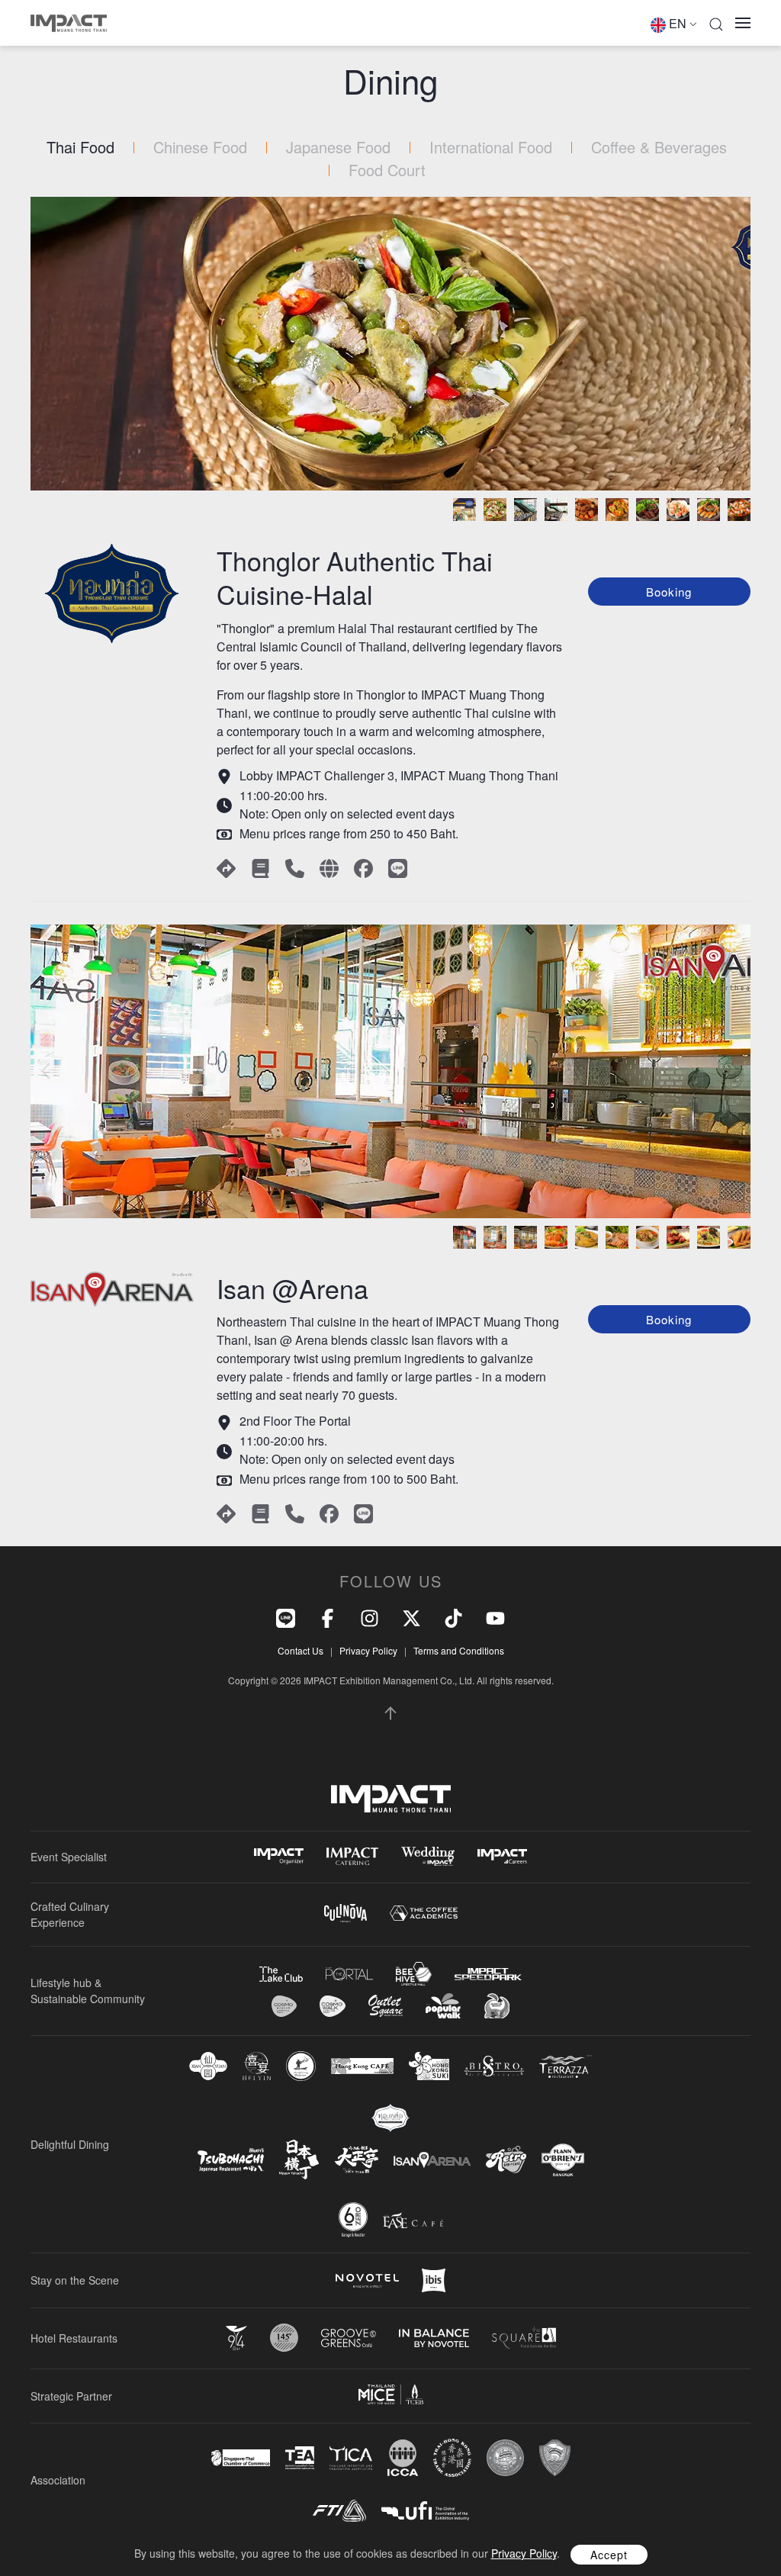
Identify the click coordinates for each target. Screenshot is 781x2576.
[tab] (464, 510)
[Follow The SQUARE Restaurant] (524, 2338)
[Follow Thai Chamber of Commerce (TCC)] (505, 2458)
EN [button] (678, 23)
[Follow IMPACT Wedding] (428, 1856)
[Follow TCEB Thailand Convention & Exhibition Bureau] (391, 2394)
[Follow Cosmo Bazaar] (284, 2006)
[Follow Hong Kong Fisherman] (301, 2066)
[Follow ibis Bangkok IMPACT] (434, 2280)
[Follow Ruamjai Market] (497, 2006)
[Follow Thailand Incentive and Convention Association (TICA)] (351, 2457)
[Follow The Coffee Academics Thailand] (424, 1914)
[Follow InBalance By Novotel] (434, 2338)
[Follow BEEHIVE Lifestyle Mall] (414, 1974)
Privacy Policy (368, 1650)
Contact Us (301, 1650)
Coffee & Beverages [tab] (659, 147)
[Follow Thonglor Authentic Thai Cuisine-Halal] (390, 2118)
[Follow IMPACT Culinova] (346, 1913)
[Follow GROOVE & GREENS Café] (349, 2338)
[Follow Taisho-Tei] (356, 2160)
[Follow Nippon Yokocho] (299, 2160)
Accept (609, 2555)
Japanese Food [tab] (338, 147)
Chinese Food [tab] (200, 147)
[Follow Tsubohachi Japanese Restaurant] (231, 2160)
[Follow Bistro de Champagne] (494, 2066)
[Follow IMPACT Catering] (352, 1856)
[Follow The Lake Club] (281, 1974)
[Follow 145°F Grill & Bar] (284, 2338)
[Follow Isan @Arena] (432, 2160)
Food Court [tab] (387, 170)
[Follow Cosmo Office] (333, 2006)
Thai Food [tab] (80, 147)
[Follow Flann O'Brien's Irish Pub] (563, 2160)
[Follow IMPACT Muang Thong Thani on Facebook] (328, 1617)
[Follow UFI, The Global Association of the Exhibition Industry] (425, 2511)
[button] (716, 23)
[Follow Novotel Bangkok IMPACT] (367, 2281)
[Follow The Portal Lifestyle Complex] (349, 1974)
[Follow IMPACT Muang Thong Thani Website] (391, 1799)
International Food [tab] (491, 147)
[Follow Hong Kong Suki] (429, 2066)
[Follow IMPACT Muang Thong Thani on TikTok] (453, 1617)
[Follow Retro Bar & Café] (506, 2160)
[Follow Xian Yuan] (208, 2066)
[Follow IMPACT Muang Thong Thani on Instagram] (370, 1617)
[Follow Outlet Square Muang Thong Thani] (386, 2006)
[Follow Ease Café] (413, 2220)
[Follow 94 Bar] (236, 2338)
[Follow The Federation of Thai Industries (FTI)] (339, 2511)
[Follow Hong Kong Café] (362, 2066)
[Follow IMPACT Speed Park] (488, 1974)
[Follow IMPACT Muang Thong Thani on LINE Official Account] (286, 1617)
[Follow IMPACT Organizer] (279, 1856)
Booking (669, 592)
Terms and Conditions (459, 1650)
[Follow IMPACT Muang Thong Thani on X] (411, 1617)
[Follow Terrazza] (566, 2066)
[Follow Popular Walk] (443, 2006)
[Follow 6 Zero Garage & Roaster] (353, 2220)
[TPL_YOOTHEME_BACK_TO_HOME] (69, 23)
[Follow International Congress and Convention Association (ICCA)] (403, 2457)
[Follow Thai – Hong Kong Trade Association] (452, 2458)
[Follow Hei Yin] (257, 2066)
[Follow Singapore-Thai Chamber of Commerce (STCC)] (241, 2458)
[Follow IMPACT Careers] (502, 1856)
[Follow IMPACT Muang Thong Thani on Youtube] (495, 1617)
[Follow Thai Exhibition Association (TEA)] (300, 2458)
